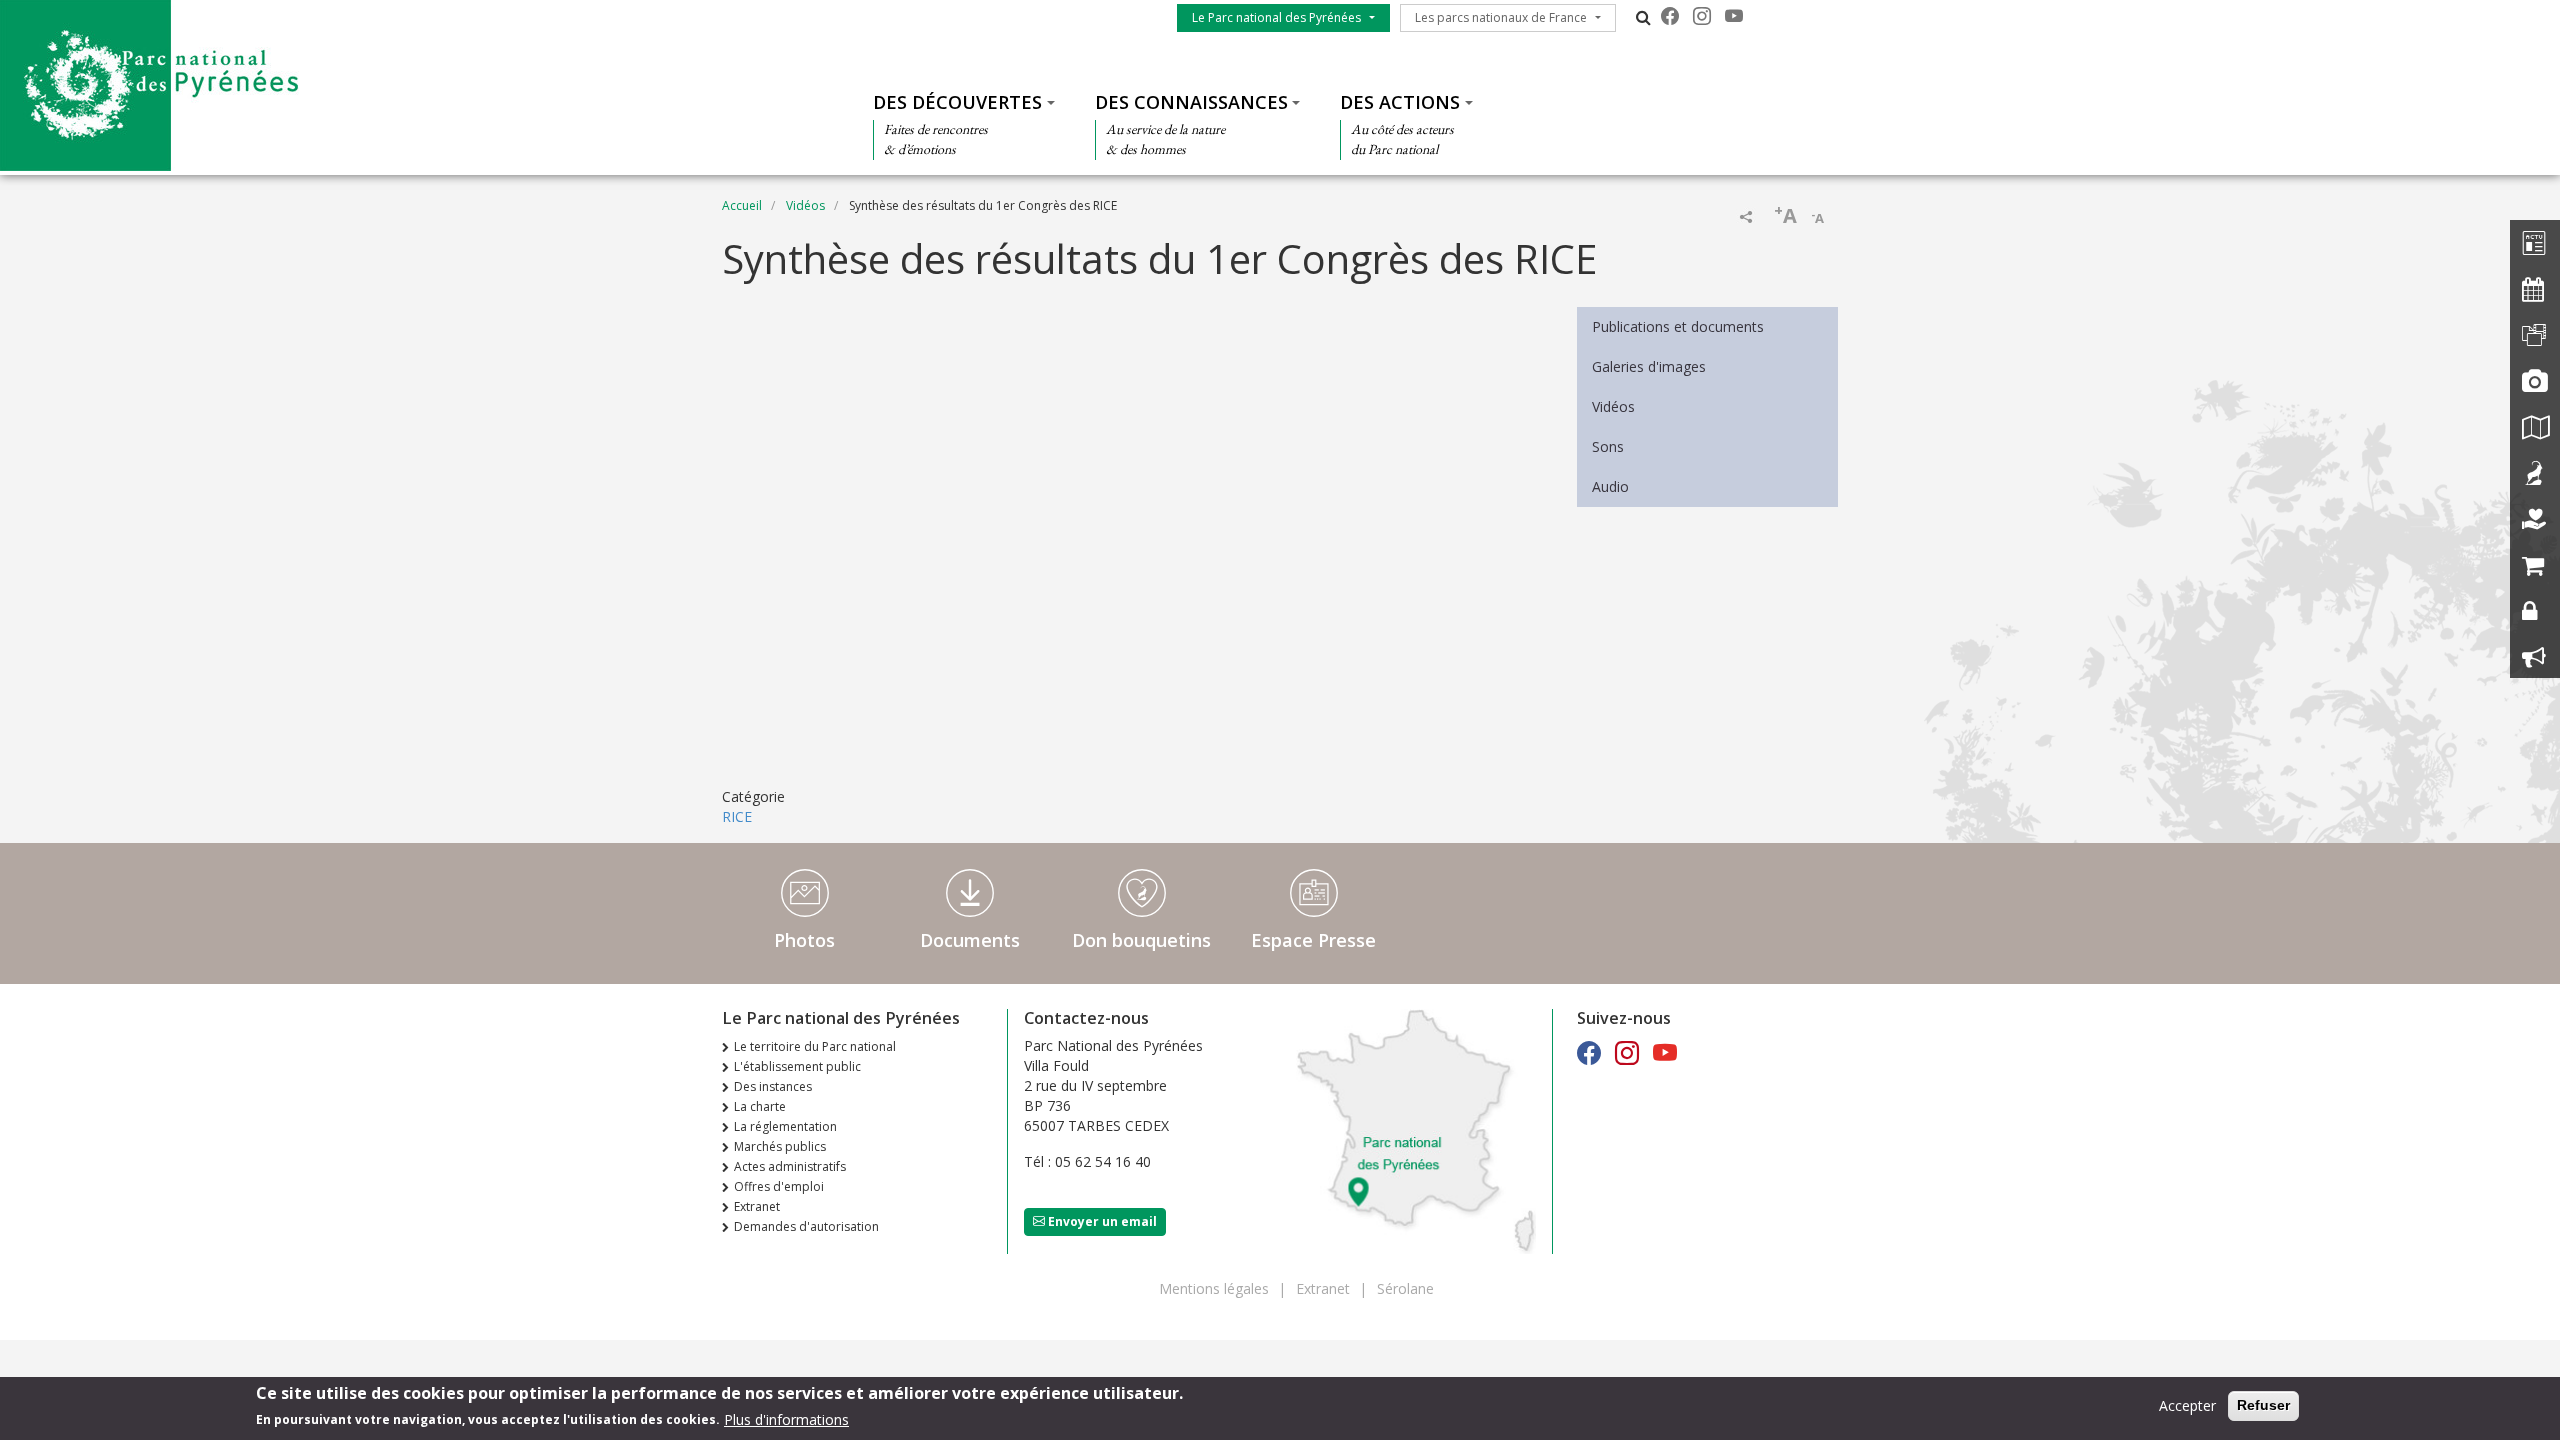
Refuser (2263, 1405)
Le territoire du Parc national (815, 1046)
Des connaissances (1191, 102)
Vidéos (805, 205)
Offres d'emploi (779, 1186)
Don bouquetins (1141, 940)
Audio (1610, 486)
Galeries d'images (1649, 366)
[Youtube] (1734, 16)
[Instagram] (1702, 16)
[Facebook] (1670, 16)
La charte (760, 1106)
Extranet (757, 1206)
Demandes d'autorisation (806, 1226)
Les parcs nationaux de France (1501, 17)
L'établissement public (797, 1066)
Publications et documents (1678, 326)
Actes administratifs (790, 1166)
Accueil (742, 205)
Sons (1608, 446)
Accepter (2187, 1405)
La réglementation (785, 1126)
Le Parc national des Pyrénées (1276, 17)
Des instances (773, 1086)
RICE (737, 816)
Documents (970, 940)
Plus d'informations (786, 1418)
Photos (804, 940)
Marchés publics (780, 1146)
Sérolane (1405, 1288)
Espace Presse (1313, 940)
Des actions (1400, 102)
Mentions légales (1214, 1288)
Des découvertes (957, 102)
